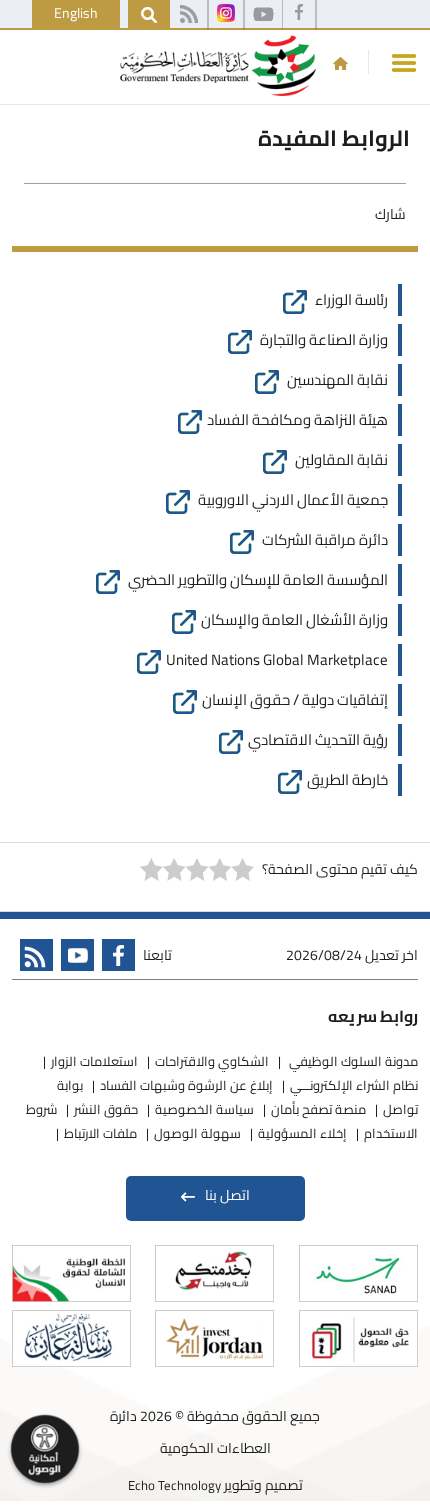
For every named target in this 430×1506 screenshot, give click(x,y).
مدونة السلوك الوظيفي (352, 1061)
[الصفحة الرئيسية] (340, 63)
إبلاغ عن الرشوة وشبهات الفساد (186, 1085)
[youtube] (263, 15)
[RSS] (188, 15)
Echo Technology (174, 1485)
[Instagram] (226, 15)
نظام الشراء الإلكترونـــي (354, 1085)
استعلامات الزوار (94, 1061)
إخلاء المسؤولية (302, 1133)
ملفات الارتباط (100, 1133)
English (76, 13)
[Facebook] (299, 15)
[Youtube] (73, 959)
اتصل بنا (227, 1195)
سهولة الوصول (197, 1133)
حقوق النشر (106, 1109)
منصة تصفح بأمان (318, 1109)
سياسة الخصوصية (204, 1109)
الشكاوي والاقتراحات (212, 1061)
